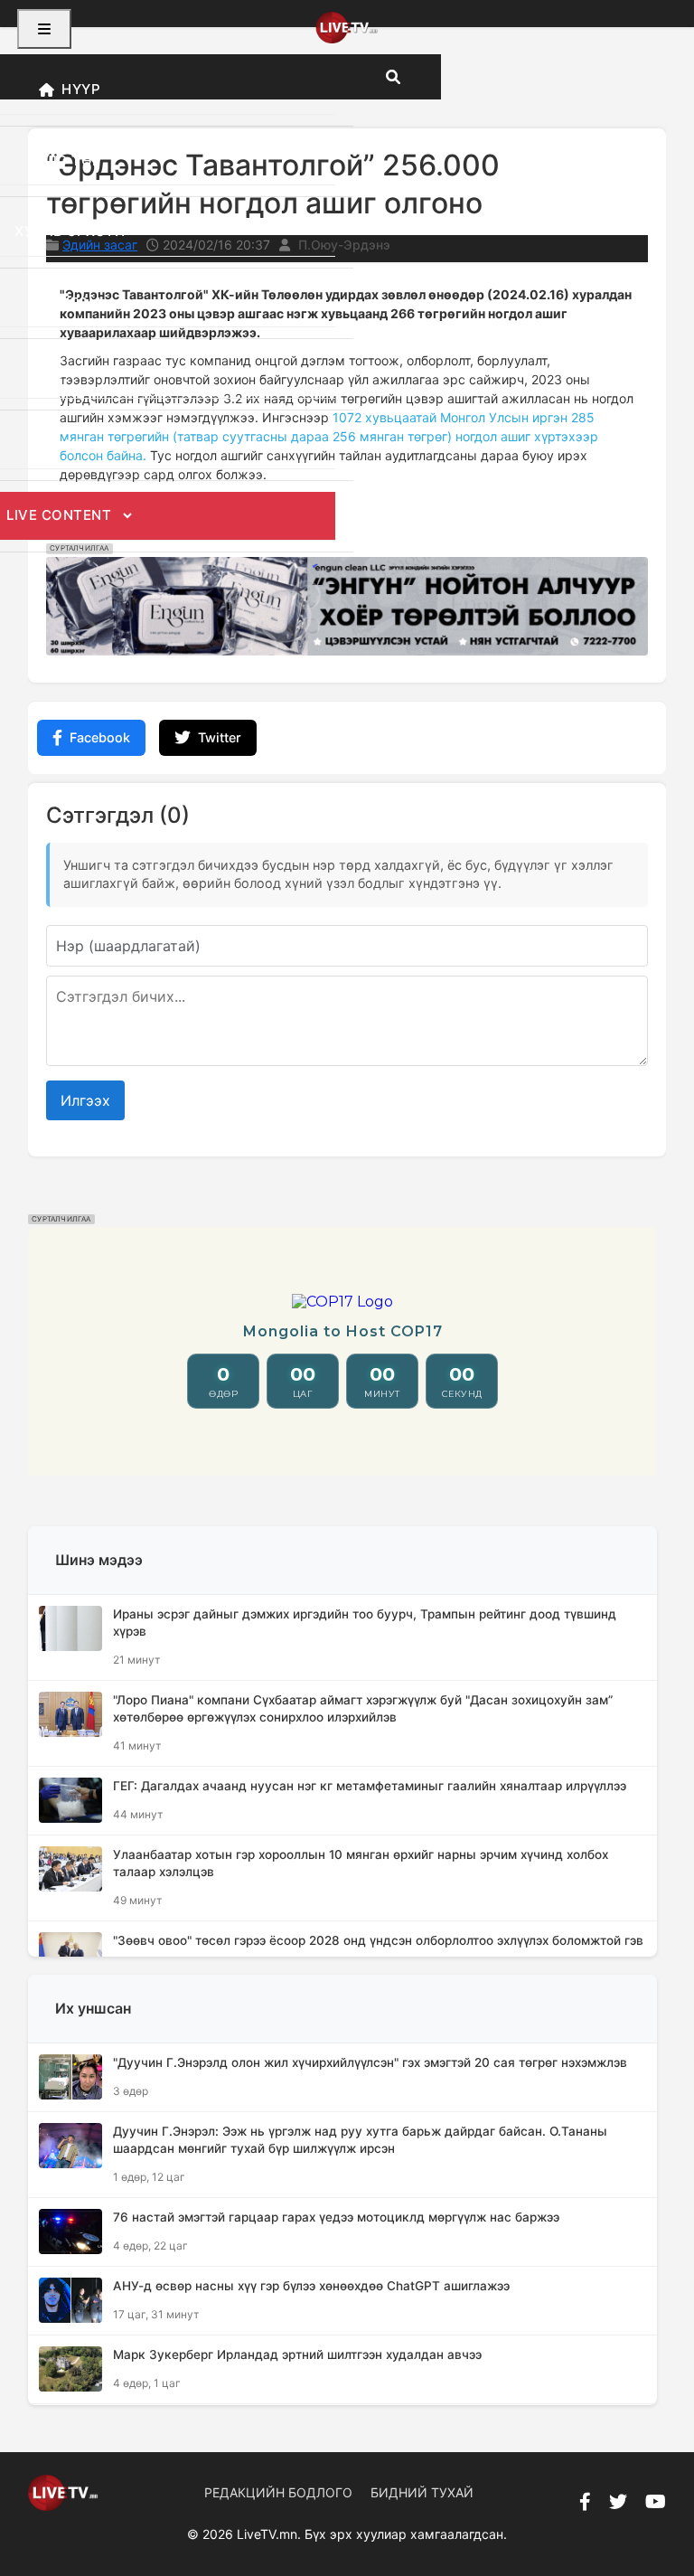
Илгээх (85, 1100)
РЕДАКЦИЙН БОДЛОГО (278, 2492)
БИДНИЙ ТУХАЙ (422, 2492)
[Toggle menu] (44, 29)
